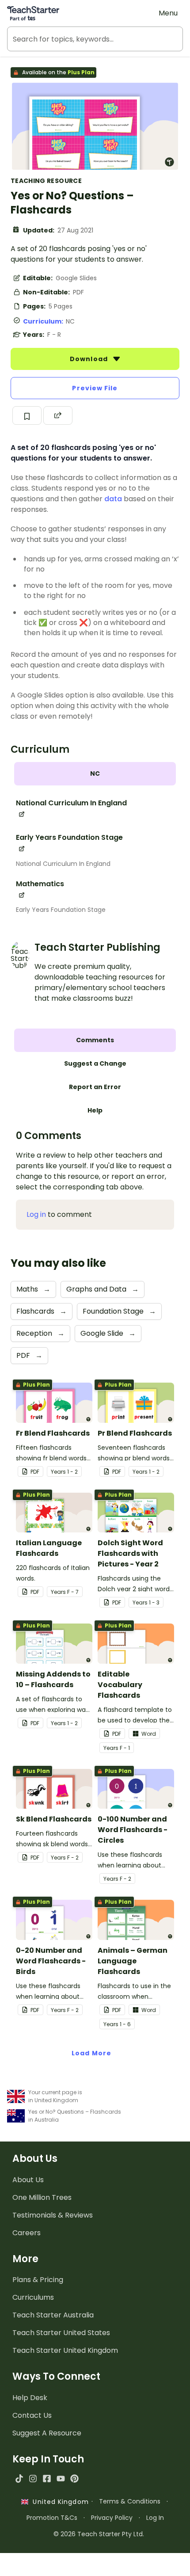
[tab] (95, 774)
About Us (28, 2180)
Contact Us (32, 2415)
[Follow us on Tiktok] (19, 2479)
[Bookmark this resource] (27, 415)
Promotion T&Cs (52, 2518)
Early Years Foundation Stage (61, 910)
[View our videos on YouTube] (61, 2479)
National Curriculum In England (63, 864)
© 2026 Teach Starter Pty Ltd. (99, 2534)
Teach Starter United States (61, 2333)
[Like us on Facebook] (47, 2479)
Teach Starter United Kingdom (65, 2350)
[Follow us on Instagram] (33, 2479)
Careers (27, 2233)
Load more (91, 2053)
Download (90, 359)
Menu (168, 13)
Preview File (95, 388)
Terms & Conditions (130, 2501)
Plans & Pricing (38, 2280)
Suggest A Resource (47, 2433)
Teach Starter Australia (53, 2315)
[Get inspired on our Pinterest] (74, 2479)
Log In (155, 2518)
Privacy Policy (112, 2518)
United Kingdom (59, 2502)
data (113, 499)
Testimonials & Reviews (53, 2215)
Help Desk (30, 2398)
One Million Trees (42, 2197)
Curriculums (33, 2297)
